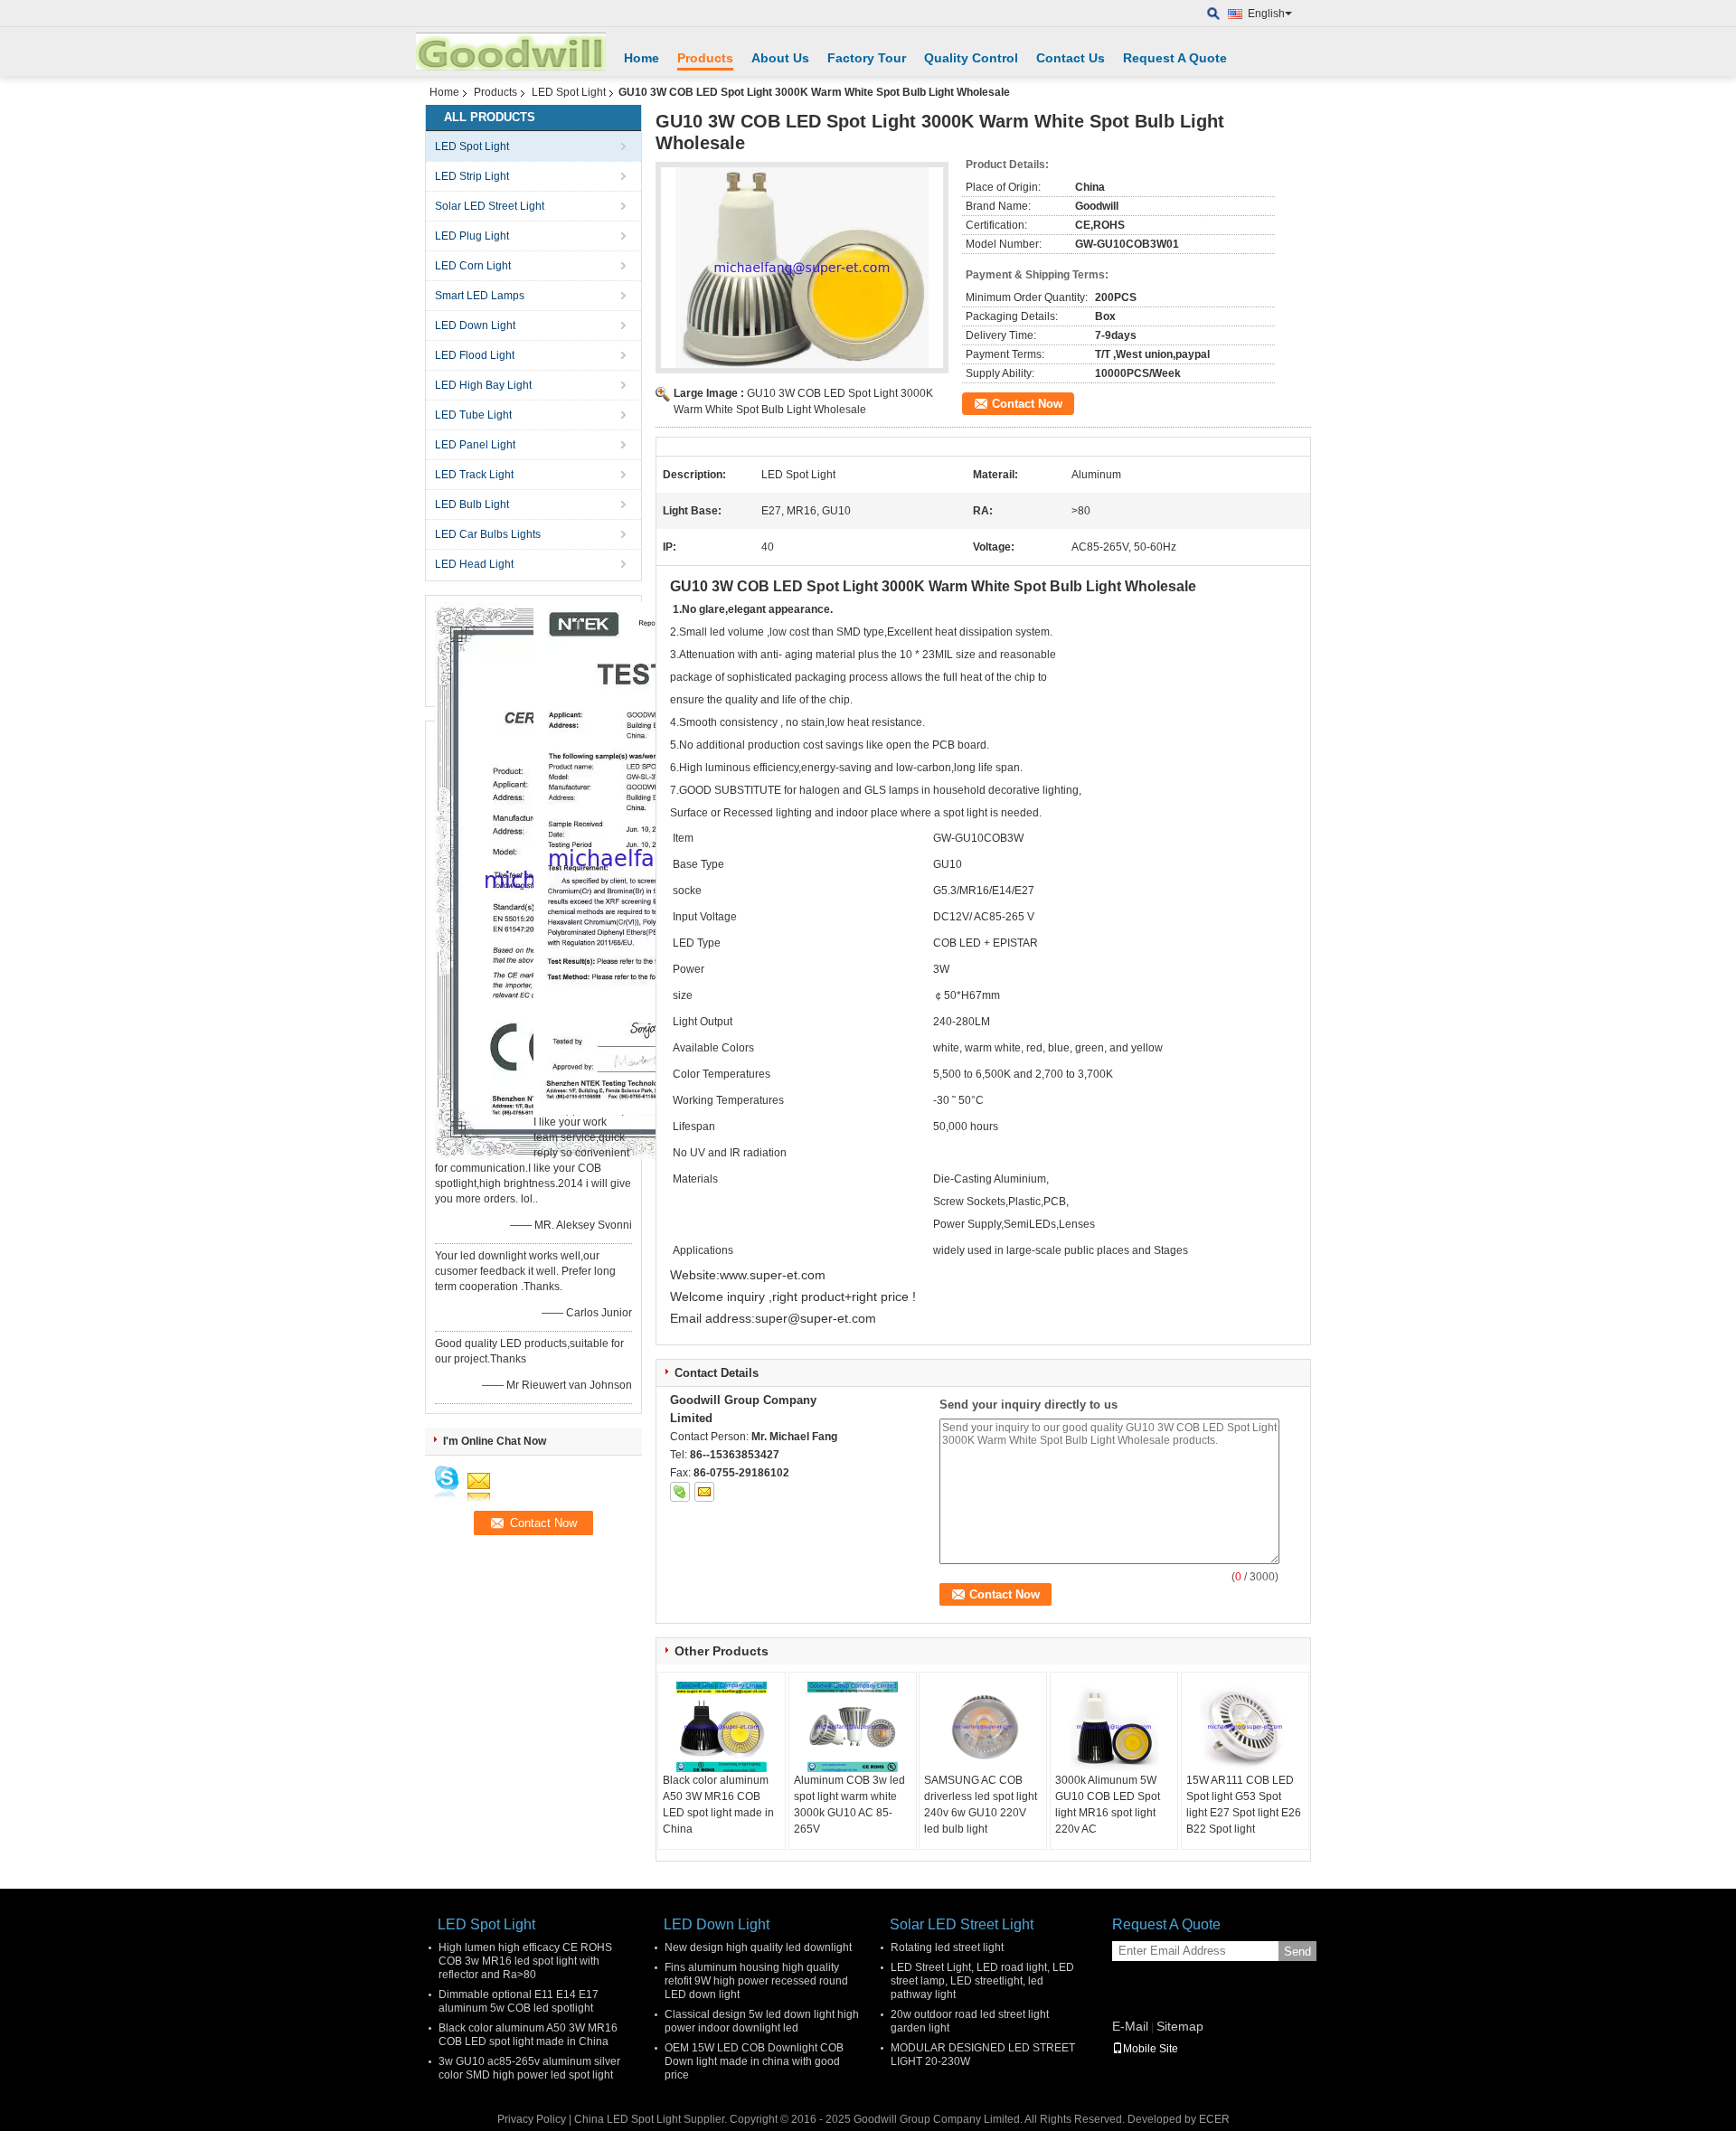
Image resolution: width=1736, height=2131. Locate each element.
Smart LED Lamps (480, 296)
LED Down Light (475, 325)
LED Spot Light (569, 92)
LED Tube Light (473, 415)
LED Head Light (474, 564)
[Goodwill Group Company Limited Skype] (680, 1492)
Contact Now (1027, 404)
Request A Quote (1175, 58)
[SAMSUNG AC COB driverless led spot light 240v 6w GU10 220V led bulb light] (983, 1727)
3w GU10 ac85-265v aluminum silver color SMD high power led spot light (529, 2068)
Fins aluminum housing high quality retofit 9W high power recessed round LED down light (756, 1981)
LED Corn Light (473, 266)
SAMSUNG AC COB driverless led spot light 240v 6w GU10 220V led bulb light (981, 1805)
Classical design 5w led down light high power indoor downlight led (762, 2021)
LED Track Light (474, 475)
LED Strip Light (472, 176)
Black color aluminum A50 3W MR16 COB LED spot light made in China (718, 1805)
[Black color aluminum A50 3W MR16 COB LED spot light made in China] (722, 1727)
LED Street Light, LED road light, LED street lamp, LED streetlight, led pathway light (982, 1981)
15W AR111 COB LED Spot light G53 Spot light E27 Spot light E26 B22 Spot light (1244, 1805)
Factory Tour (867, 58)
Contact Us (1071, 58)
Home (642, 58)
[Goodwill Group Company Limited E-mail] (704, 1492)
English (1266, 14)
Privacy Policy (532, 2119)
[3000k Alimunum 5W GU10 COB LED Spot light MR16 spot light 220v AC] (1114, 1727)
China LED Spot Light (627, 2119)
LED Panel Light (475, 445)
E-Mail (1130, 2026)
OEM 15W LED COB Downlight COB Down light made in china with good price (754, 2061)
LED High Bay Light (483, 385)
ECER (1214, 2119)
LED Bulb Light (472, 504)
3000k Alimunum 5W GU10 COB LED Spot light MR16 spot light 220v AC (1108, 1805)
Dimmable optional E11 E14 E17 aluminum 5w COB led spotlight (519, 2001)
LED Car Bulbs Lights (488, 534)
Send (1297, 1952)
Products (705, 58)
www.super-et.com (773, 1275)
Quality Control (971, 58)
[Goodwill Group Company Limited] (1214, 14)
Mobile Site (1151, 2049)
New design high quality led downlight (758, 1947)
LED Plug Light (472, 236)
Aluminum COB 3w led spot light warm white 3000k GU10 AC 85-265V (849, 1805)
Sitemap (1180, 2026)
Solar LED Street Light (490, 206)
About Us (780, 58)
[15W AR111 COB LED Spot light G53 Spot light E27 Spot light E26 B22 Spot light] (1245, 1727)
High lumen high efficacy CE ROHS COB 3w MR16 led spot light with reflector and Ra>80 (525, 1961)
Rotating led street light (947, 1947)
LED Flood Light (475, 355)
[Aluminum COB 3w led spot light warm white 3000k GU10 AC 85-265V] (853, 1727)
